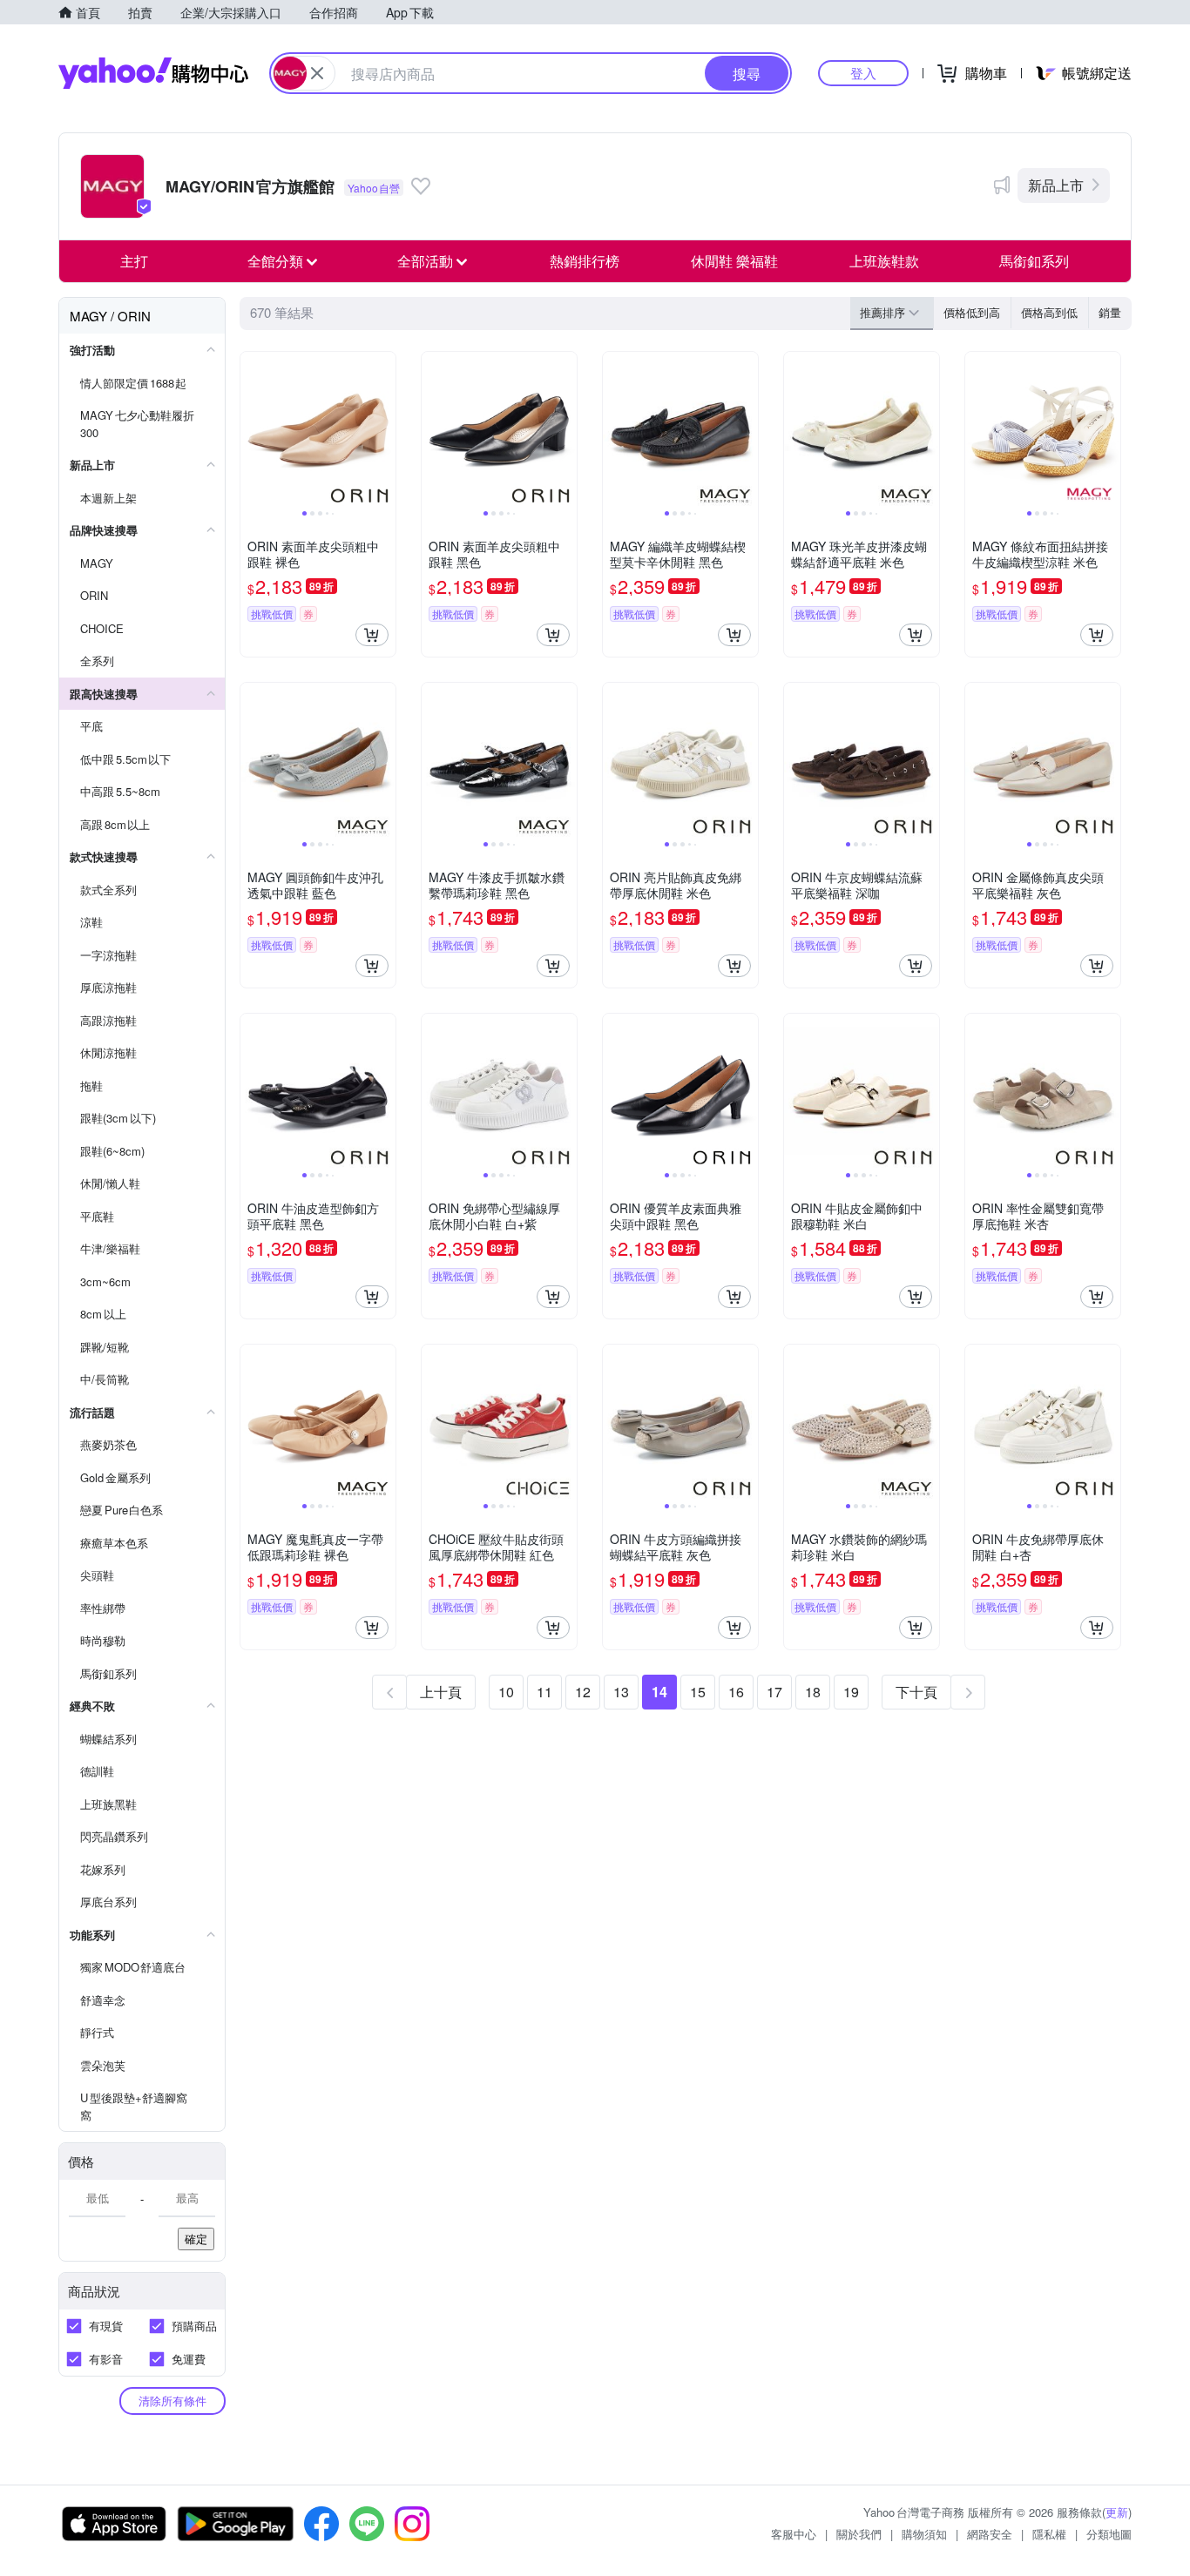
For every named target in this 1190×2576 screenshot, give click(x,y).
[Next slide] (384, 429)
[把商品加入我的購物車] (372, 635)
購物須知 (924, 2534)
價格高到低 (1049, 312)
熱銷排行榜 (585, 261)
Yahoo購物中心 (153, 73)
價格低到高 (972, 312)
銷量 (1110, 312)
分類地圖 (1109, 2534)
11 (544, 1692)
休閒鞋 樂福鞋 (734, 261)
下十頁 (916, 1692)
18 (813, 1692)
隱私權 (1049, 2534)
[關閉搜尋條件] (317, 73)
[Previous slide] (252, 429)
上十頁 (441, 1692)
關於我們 (859, 2534)
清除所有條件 (172, 2401)
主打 (134, 261)
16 (736, 1692)
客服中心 (794, 2534)
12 (583, 1692)
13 (621, 1692)
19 (851, 1692)
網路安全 (990, 2534)
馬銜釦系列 (1034, 261)
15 (698, 1692)
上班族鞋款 (884, 261)
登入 (863, 73)
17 (774, 1692)
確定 (196, 2239)
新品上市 (1056, 185)
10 (506, 1692)
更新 (1117, 2512)
